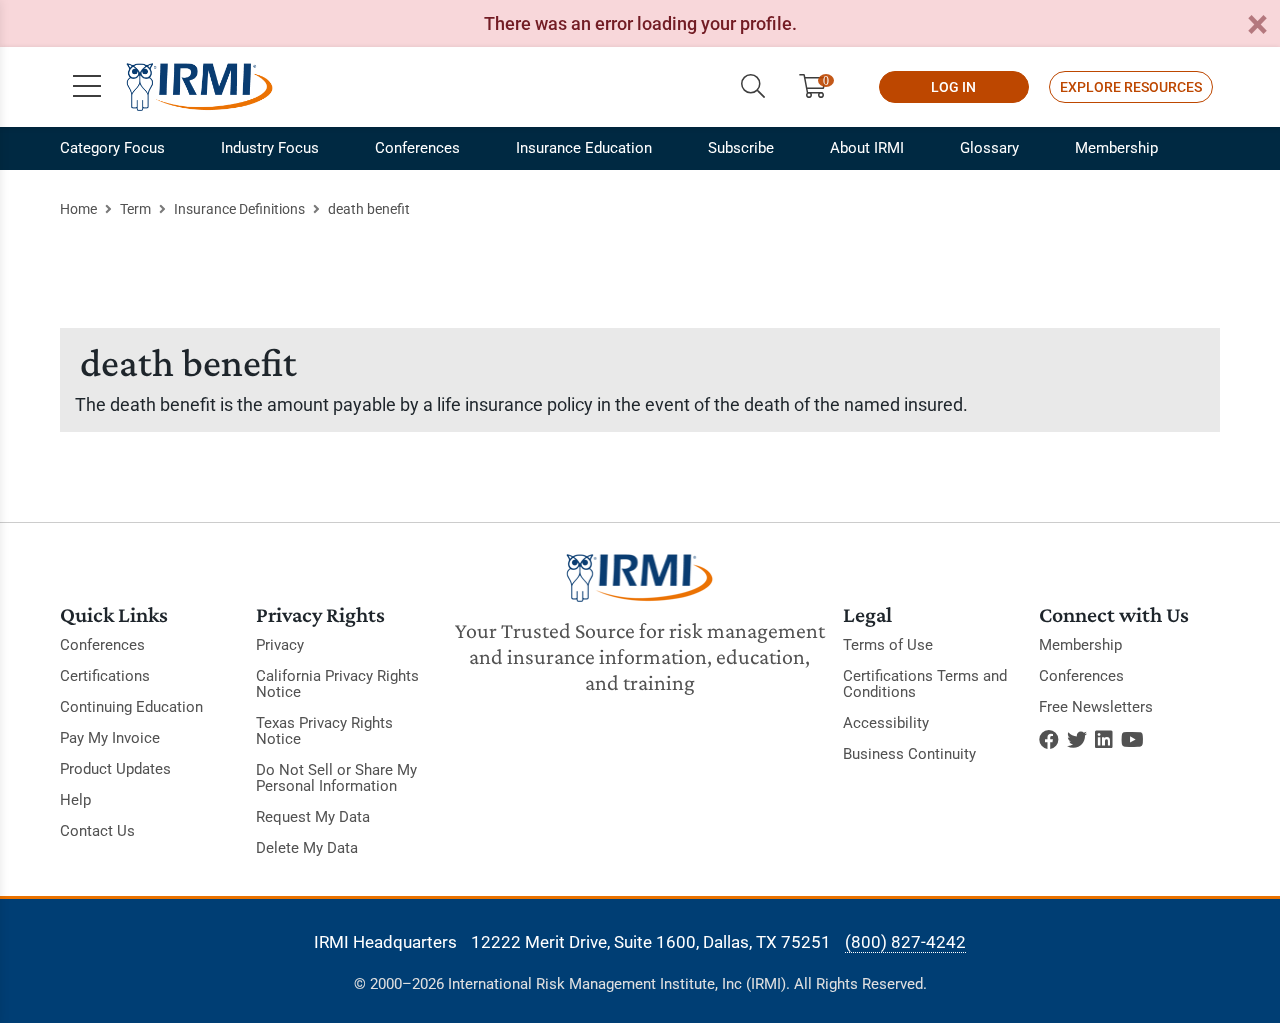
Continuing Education (131, 707)
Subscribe (741, 148)
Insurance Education (584, 148)
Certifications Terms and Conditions (925, 684)
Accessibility (886, 723)
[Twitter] (1077, 740)
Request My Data (313, 817)
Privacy (280, 645)
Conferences (417, 148)
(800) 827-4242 (905, 942)
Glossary (989, 148)
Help (75, 800)
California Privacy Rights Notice (337, 684)
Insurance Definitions (239, 209)
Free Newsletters (1096, 707)
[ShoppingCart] (820, 87)
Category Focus (112, 148)
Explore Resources (1131, 87)
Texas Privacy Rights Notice (324, 731)
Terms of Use (888, 645)
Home (78, 209)
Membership (1116, 148)
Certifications (105, 676)
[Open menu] (87, 87)
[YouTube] (1132, 740)
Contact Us (97, 831)
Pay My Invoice (110, 738)
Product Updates (115, 769)
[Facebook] (1049, 740)
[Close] (1257, 25)
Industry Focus (270, 148)
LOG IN (953, 87)
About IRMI (867, 148)
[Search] (753, 87)
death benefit (369, 209)
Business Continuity (909, 754)
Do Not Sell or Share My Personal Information (336, 778)
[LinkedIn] (1104, 740)
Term (135, 209)
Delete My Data (307, 848)
